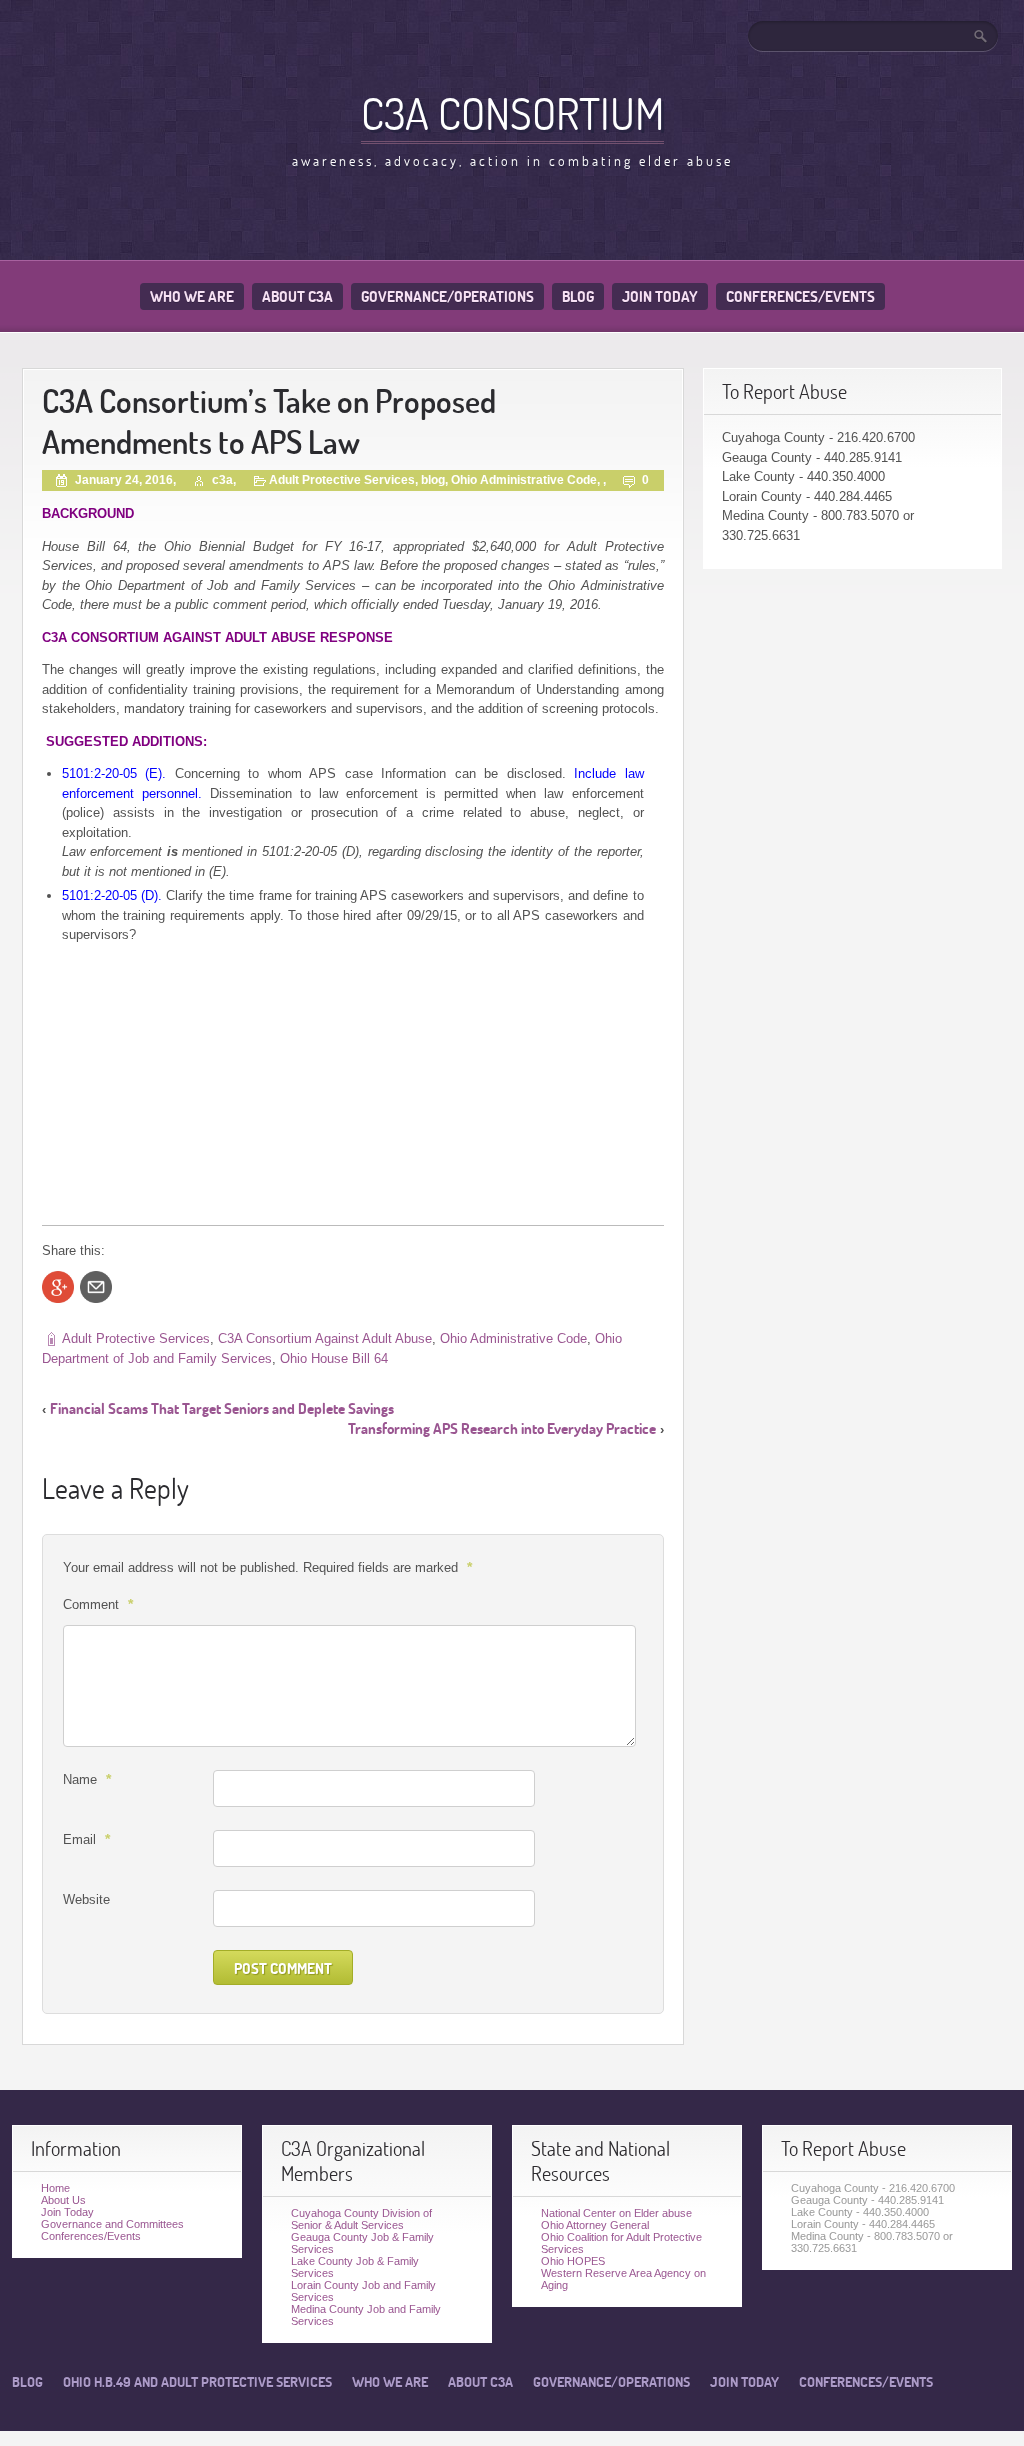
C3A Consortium (512, 113)
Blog (578, 296)
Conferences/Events (800, 296)
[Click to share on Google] (58, 1287)
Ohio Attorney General (595, 2225)
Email (86, 1839)
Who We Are (192, 296)
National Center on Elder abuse (616, 2213)
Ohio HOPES (573, 2261)
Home (55, 2188)
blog (433, 480)
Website (86, 1899)
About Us (63, 2200)
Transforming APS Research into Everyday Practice (502, 1428)
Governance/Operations (447, 296)
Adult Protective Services (342, 480)
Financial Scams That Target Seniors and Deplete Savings (222, 1408)
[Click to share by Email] (96, 1287)
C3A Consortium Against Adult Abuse (325, 1338)
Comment (98, 1604)
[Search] (982, 36)
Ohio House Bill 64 (334, 1358)
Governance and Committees (112, 2224)
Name (87, 1779)
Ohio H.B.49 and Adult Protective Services (197, 2382)
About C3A (297, 296)
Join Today (660, 296)
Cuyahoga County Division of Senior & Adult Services (361, 2219)
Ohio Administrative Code (524, 480)
